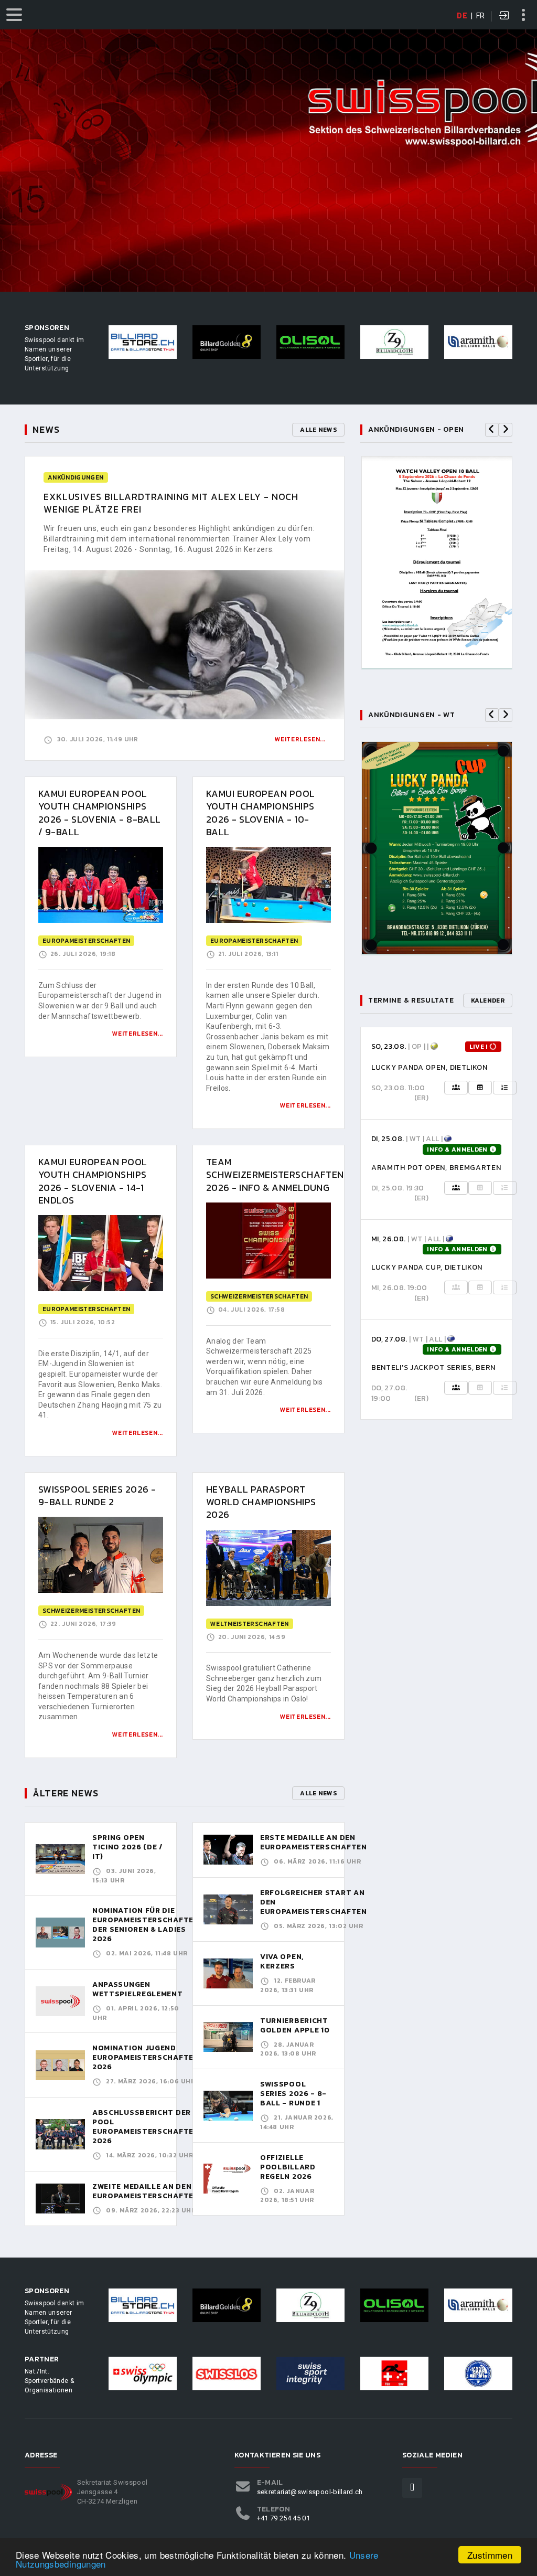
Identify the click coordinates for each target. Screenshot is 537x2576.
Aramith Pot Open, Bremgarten (436, 1168)
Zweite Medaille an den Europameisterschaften (146, 2191)
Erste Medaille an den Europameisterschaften (314, 1842)
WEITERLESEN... (138, 1034)
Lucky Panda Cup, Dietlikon (427, 1267)
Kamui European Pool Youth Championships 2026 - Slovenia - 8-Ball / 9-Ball (100, 813)
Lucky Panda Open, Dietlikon (429, 1067)
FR (481, 16)
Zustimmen (490, 2555)
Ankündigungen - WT (412, 715)
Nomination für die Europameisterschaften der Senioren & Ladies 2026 (146, 1925)
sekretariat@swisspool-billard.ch (310, 2492)
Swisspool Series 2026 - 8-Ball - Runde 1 (293, 2094)
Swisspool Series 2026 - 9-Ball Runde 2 (97, 1495)
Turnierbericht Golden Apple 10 (295, 2025)
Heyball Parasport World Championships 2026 (261, 1502)
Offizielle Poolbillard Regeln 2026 (288, 2167)
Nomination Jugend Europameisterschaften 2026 (146, 2057)
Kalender (488, 1000)
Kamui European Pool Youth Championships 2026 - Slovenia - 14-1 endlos (93, 1181)
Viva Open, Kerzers (282, 1961)
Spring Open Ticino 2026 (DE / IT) (127, 1847)
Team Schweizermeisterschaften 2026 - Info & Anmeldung (275, 1175)
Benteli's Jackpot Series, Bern (433, 1367)
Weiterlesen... (300, 739)
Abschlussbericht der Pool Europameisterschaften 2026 (146, 2127)
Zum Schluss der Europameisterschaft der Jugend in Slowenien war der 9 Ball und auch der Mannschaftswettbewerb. (100, 1001)
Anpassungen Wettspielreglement (138, 1989)
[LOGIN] (504, 16)
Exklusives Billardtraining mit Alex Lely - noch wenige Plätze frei (171, 503)
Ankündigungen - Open (416, 429)
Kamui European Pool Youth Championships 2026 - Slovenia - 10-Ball (261, 813)
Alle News (318, 430)
